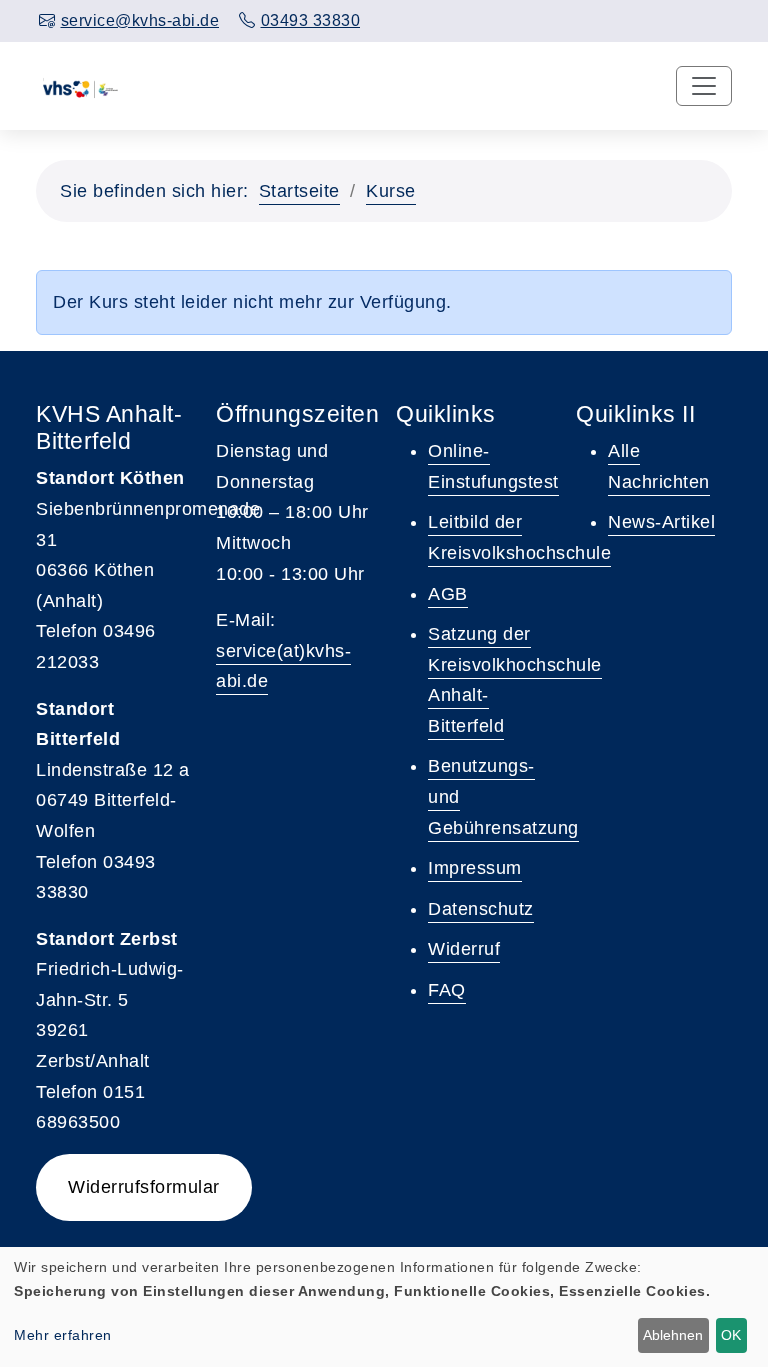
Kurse (391, 191)
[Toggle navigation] (704, 86)
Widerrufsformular (144, 1187)
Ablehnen (673, 1335)
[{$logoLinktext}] (80, 86)
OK (731, 1335)
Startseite (299, 191)
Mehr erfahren (63, 1335)
